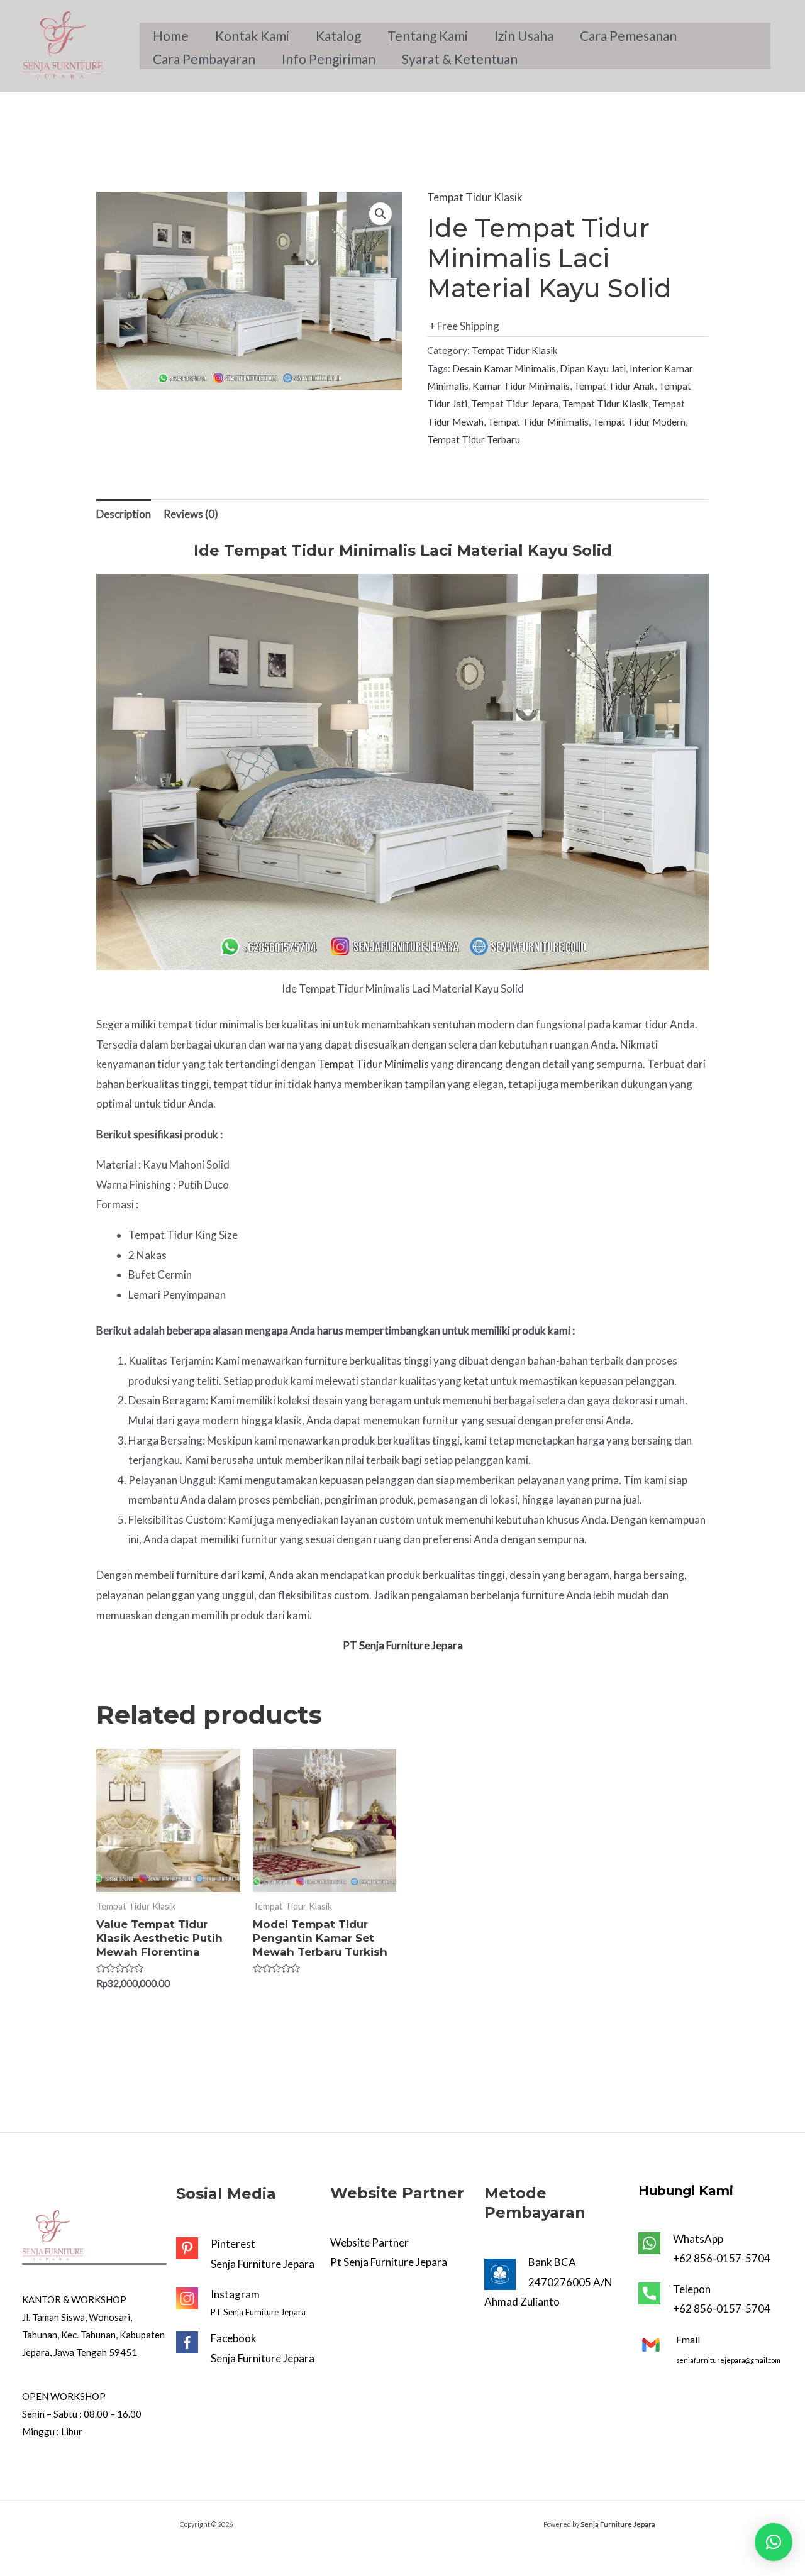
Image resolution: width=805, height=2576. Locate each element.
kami (253, 1575)
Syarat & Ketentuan (460, 59)
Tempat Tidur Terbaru (474, 439)
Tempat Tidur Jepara (515, 404)
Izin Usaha (524, 36)
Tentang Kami (428, 36)
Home (171, 36)
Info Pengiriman (329, 59)
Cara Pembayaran (204, 59)
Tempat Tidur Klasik (475, 197)
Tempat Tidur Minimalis (538, 422)
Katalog (338, 36)
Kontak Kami (252, 36)
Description (124, 514)
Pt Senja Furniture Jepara (389, 2262)
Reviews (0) (191, 514)
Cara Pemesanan (628, 36)
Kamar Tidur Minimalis (521, 386)
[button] (774, 2542)
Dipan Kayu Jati (593, 368)
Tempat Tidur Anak (614, 386)
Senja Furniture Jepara (263, 2264)
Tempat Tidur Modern (639, 422)
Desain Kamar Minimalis (504, 368)
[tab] (124, 515)
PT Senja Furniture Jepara (258, 2312)
